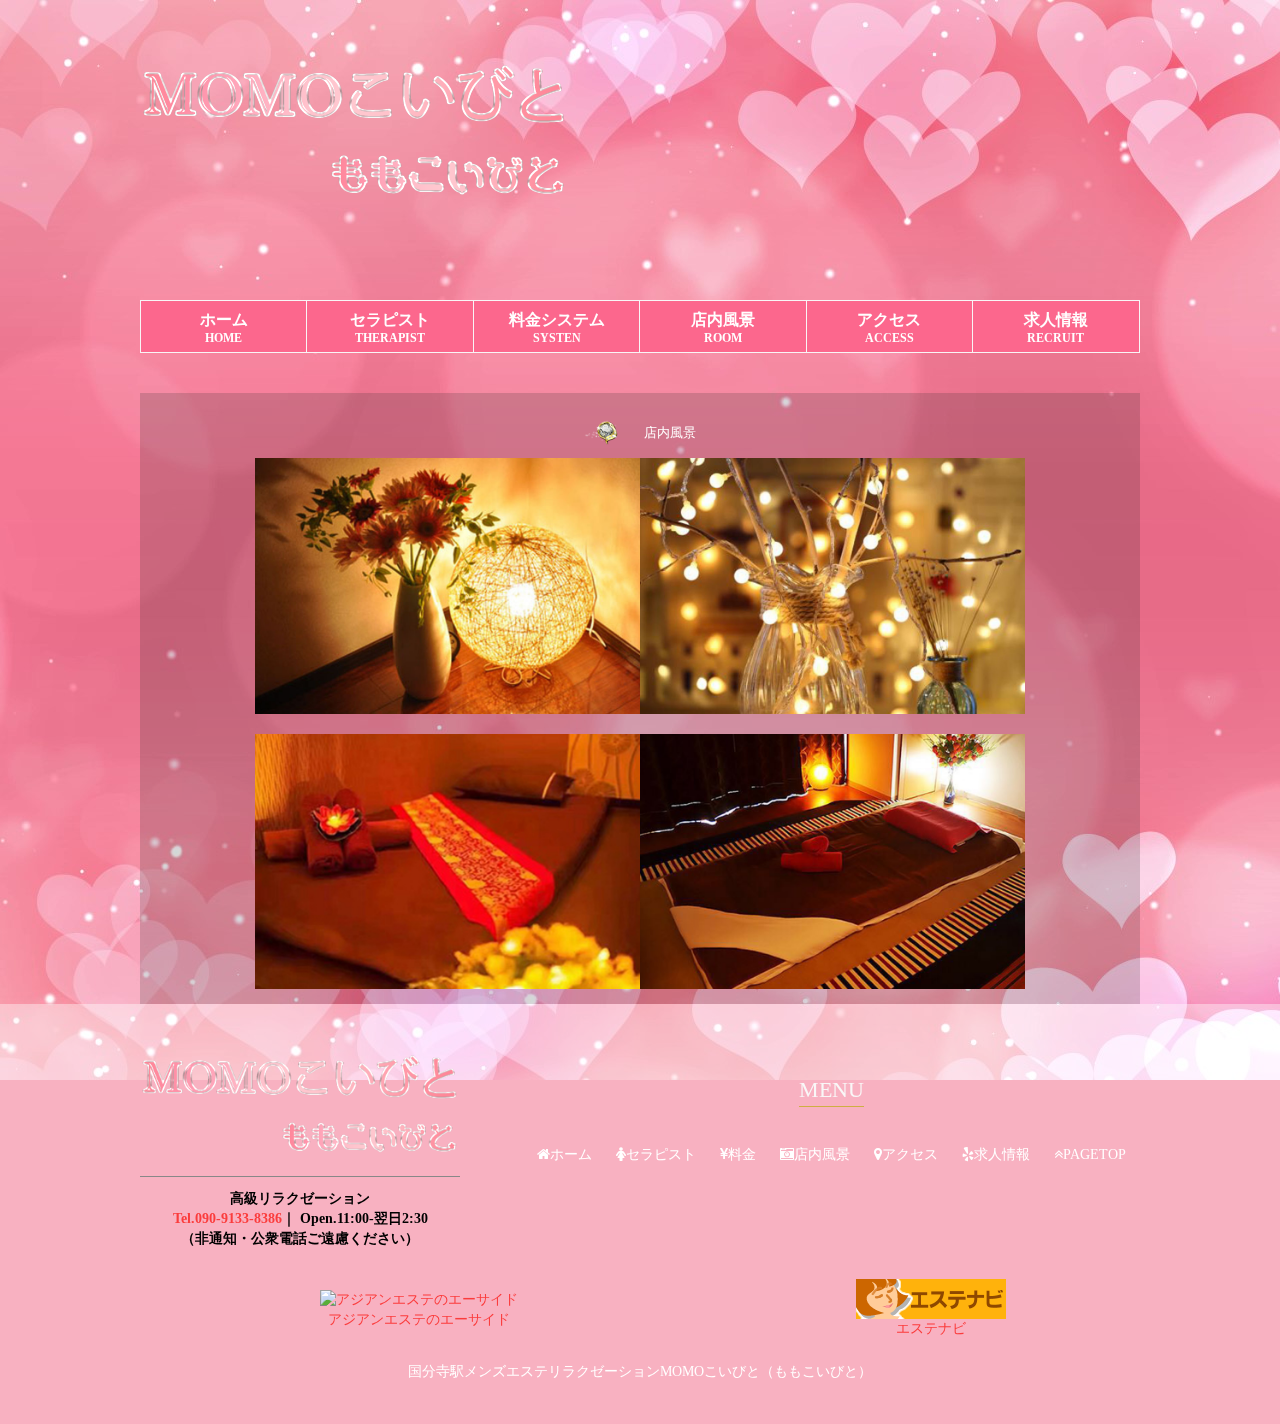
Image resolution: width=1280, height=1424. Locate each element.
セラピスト (390, 328)
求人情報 (1056, 328)
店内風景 (723, 328)
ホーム (224, 328)
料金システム (557, 328)
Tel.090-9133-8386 (227, 1218)
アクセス (889, 328)
